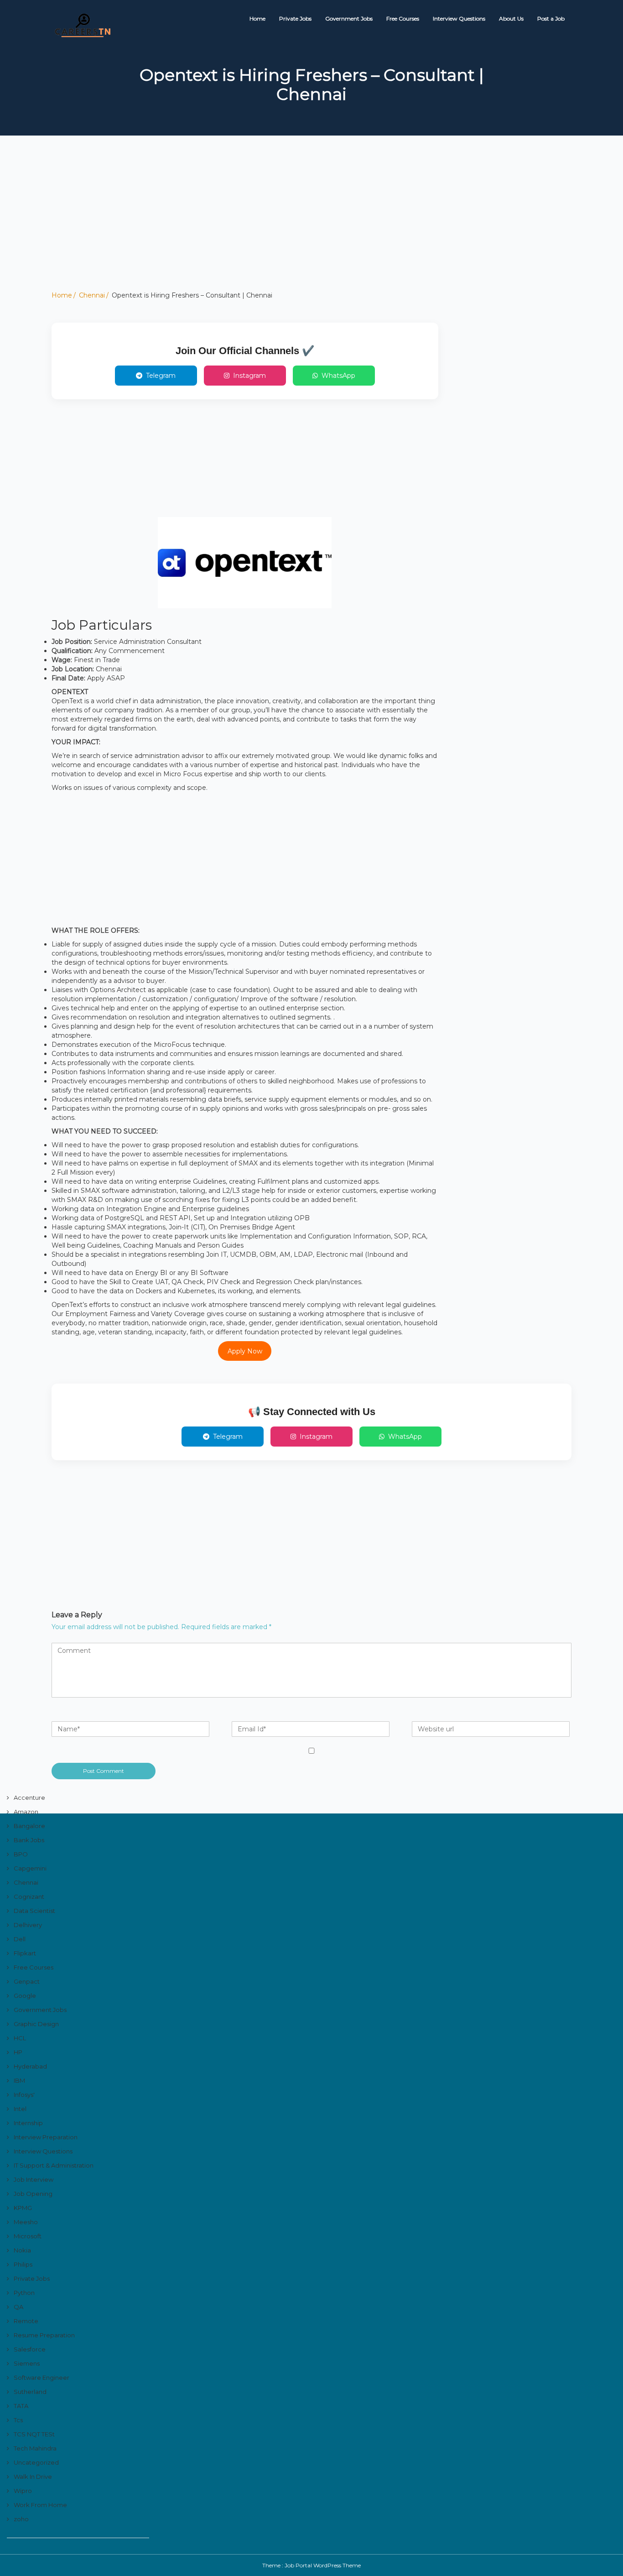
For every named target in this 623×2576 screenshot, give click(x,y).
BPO (21, 1854)
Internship (28, 2123)
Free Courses (403, 18)
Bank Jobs (29, 1840)
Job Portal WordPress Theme (323, 2565)
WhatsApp (338, 376)
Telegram (161, 376)
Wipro (23, 2491)
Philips (23, 2264)
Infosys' (24, 2095)
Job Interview (34, 2179)
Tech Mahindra (35, 2448)
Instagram (249, 376)
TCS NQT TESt (34, 2434)
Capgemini (30, 1868)
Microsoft (28, 2236)
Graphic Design (36, 2024)
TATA (21, 2406)
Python (24, 2293)
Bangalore (29, 1826)
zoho (21, 2519)
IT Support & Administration (54, 2165)
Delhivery (28, 1925)
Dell (20, 1939)
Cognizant (29, 1897)
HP (18, 2052)
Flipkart (25, 1953)
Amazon (26, 1812)
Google (25, 1996)
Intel (20, 2109)
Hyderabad (30, 2066)
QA (18, 2307)
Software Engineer (42, 2377)
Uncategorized (36, 2462)
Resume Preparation (44, 2335)
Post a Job (551, 18)
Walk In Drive (33, 2477)
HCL (20, 2038)
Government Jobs (349, 18)
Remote (26, 2321)
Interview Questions (459, 18)
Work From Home (40, 2505)
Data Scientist (34, 1911)
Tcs (18, 2420)
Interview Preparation (46, 2137)
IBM (19, 2080)
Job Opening (33, 2194)
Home (257, 18)
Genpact (27, 1981)
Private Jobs (295, 18)
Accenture (29, 1797)
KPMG (23, 2208)
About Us (511, 18)
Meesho (26, 2222)
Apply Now (245, 1351)
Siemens (27, 2363)
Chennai (92, 295)
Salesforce (30, 2349)
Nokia (22, 2250)
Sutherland (30, 2392)
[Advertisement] (274, 227)
